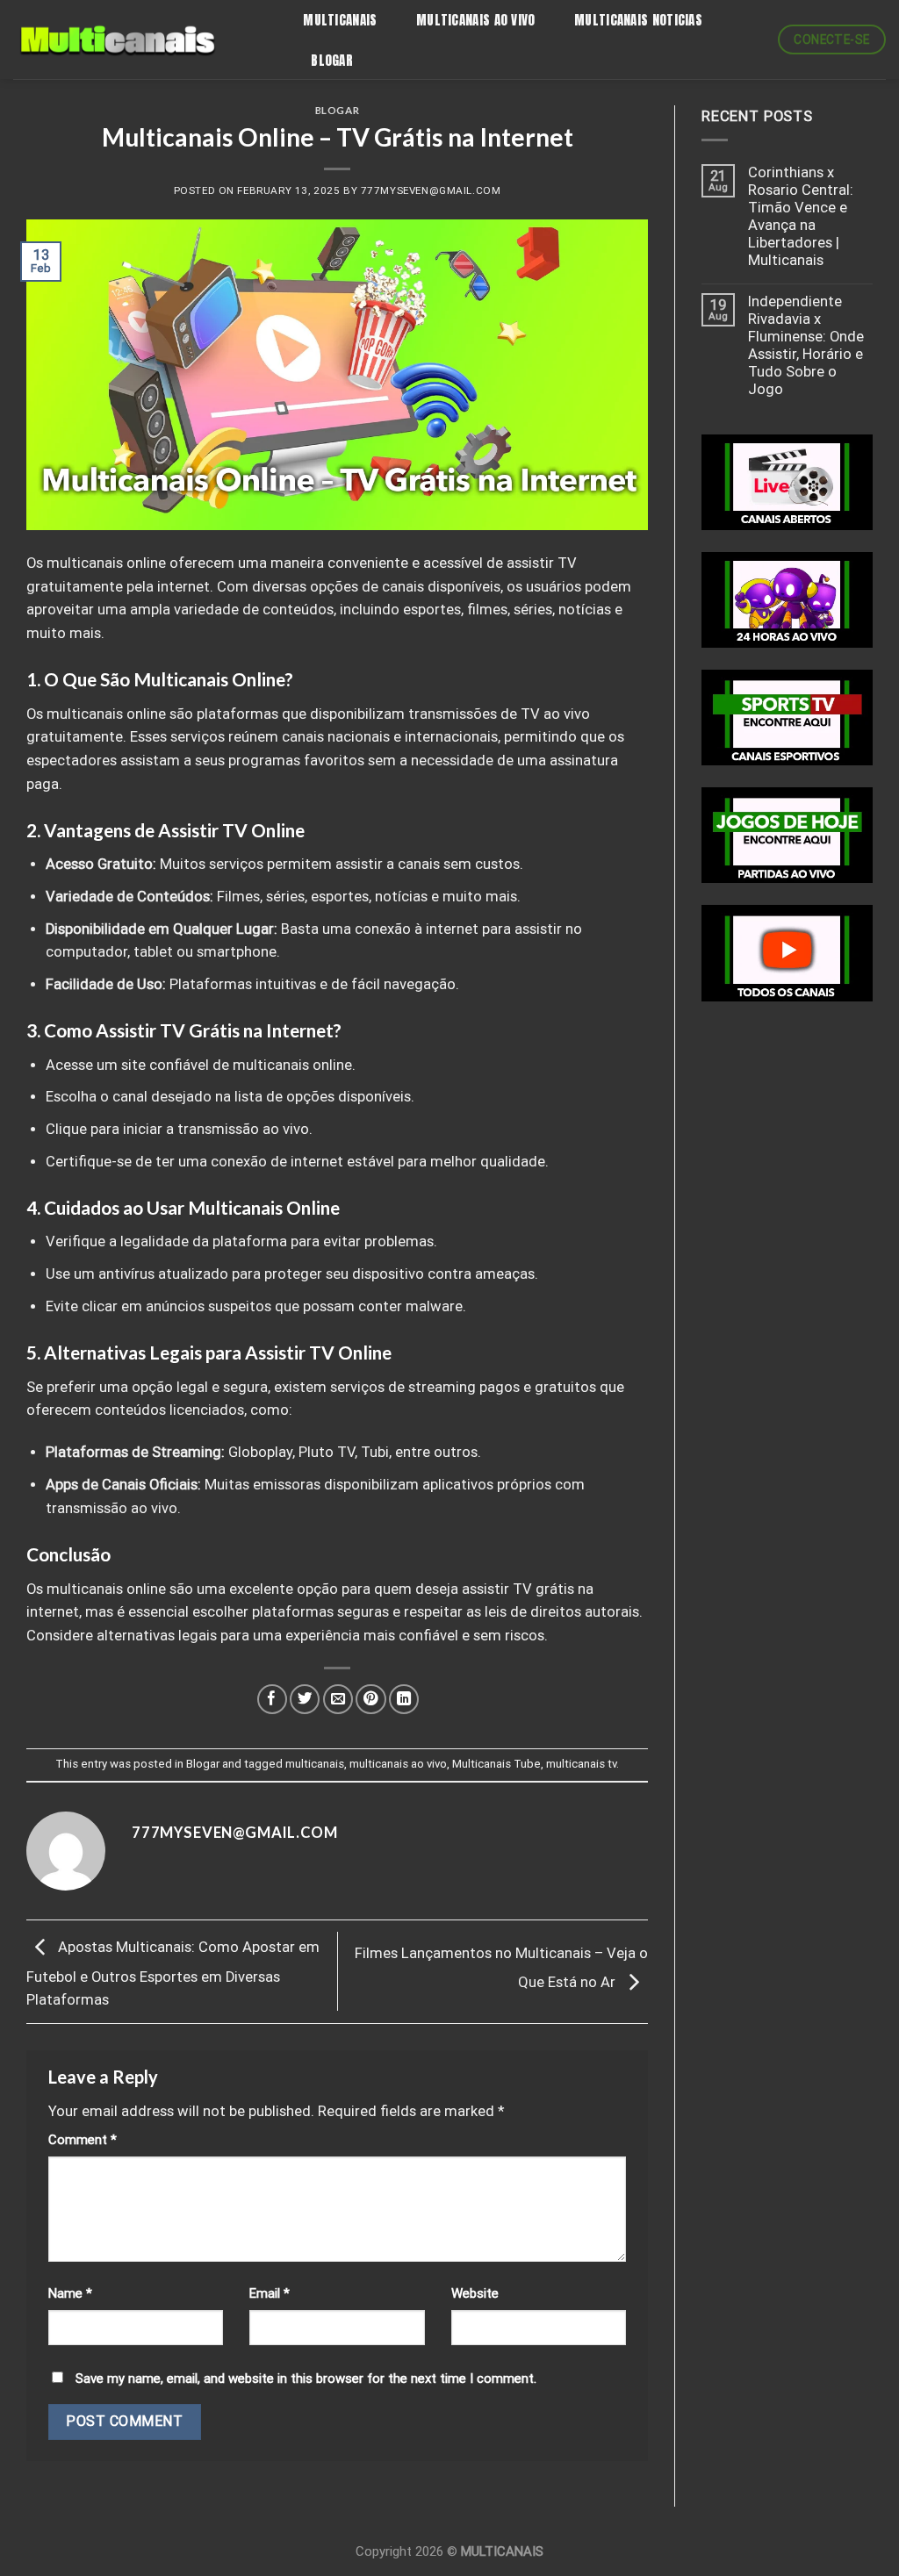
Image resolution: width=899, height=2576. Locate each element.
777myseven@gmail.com (431, 190)
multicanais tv (581, 1764)
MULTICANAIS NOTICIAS (638, 20)
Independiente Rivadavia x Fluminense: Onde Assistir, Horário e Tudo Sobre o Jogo (806, 345)
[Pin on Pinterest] (370, 1699)
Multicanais (340, 20)
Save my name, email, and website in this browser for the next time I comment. (306, 2379)
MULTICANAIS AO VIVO (476, 20)
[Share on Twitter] (305, 1699)
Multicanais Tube (496, 1764)
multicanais (315, 1764)
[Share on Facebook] (272, 1699)
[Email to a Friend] (338, 1699)
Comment (83, 2140)
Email (270, 2293)
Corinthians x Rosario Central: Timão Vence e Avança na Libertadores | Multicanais (801, 216)
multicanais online (106, 563)
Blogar (338, 110)
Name (70, 2293)
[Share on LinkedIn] (404, 1699)
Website (475, 2293)
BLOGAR (332, 60)
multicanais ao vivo (398, 1764)
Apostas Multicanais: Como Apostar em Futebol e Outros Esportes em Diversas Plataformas (173, 1973)
